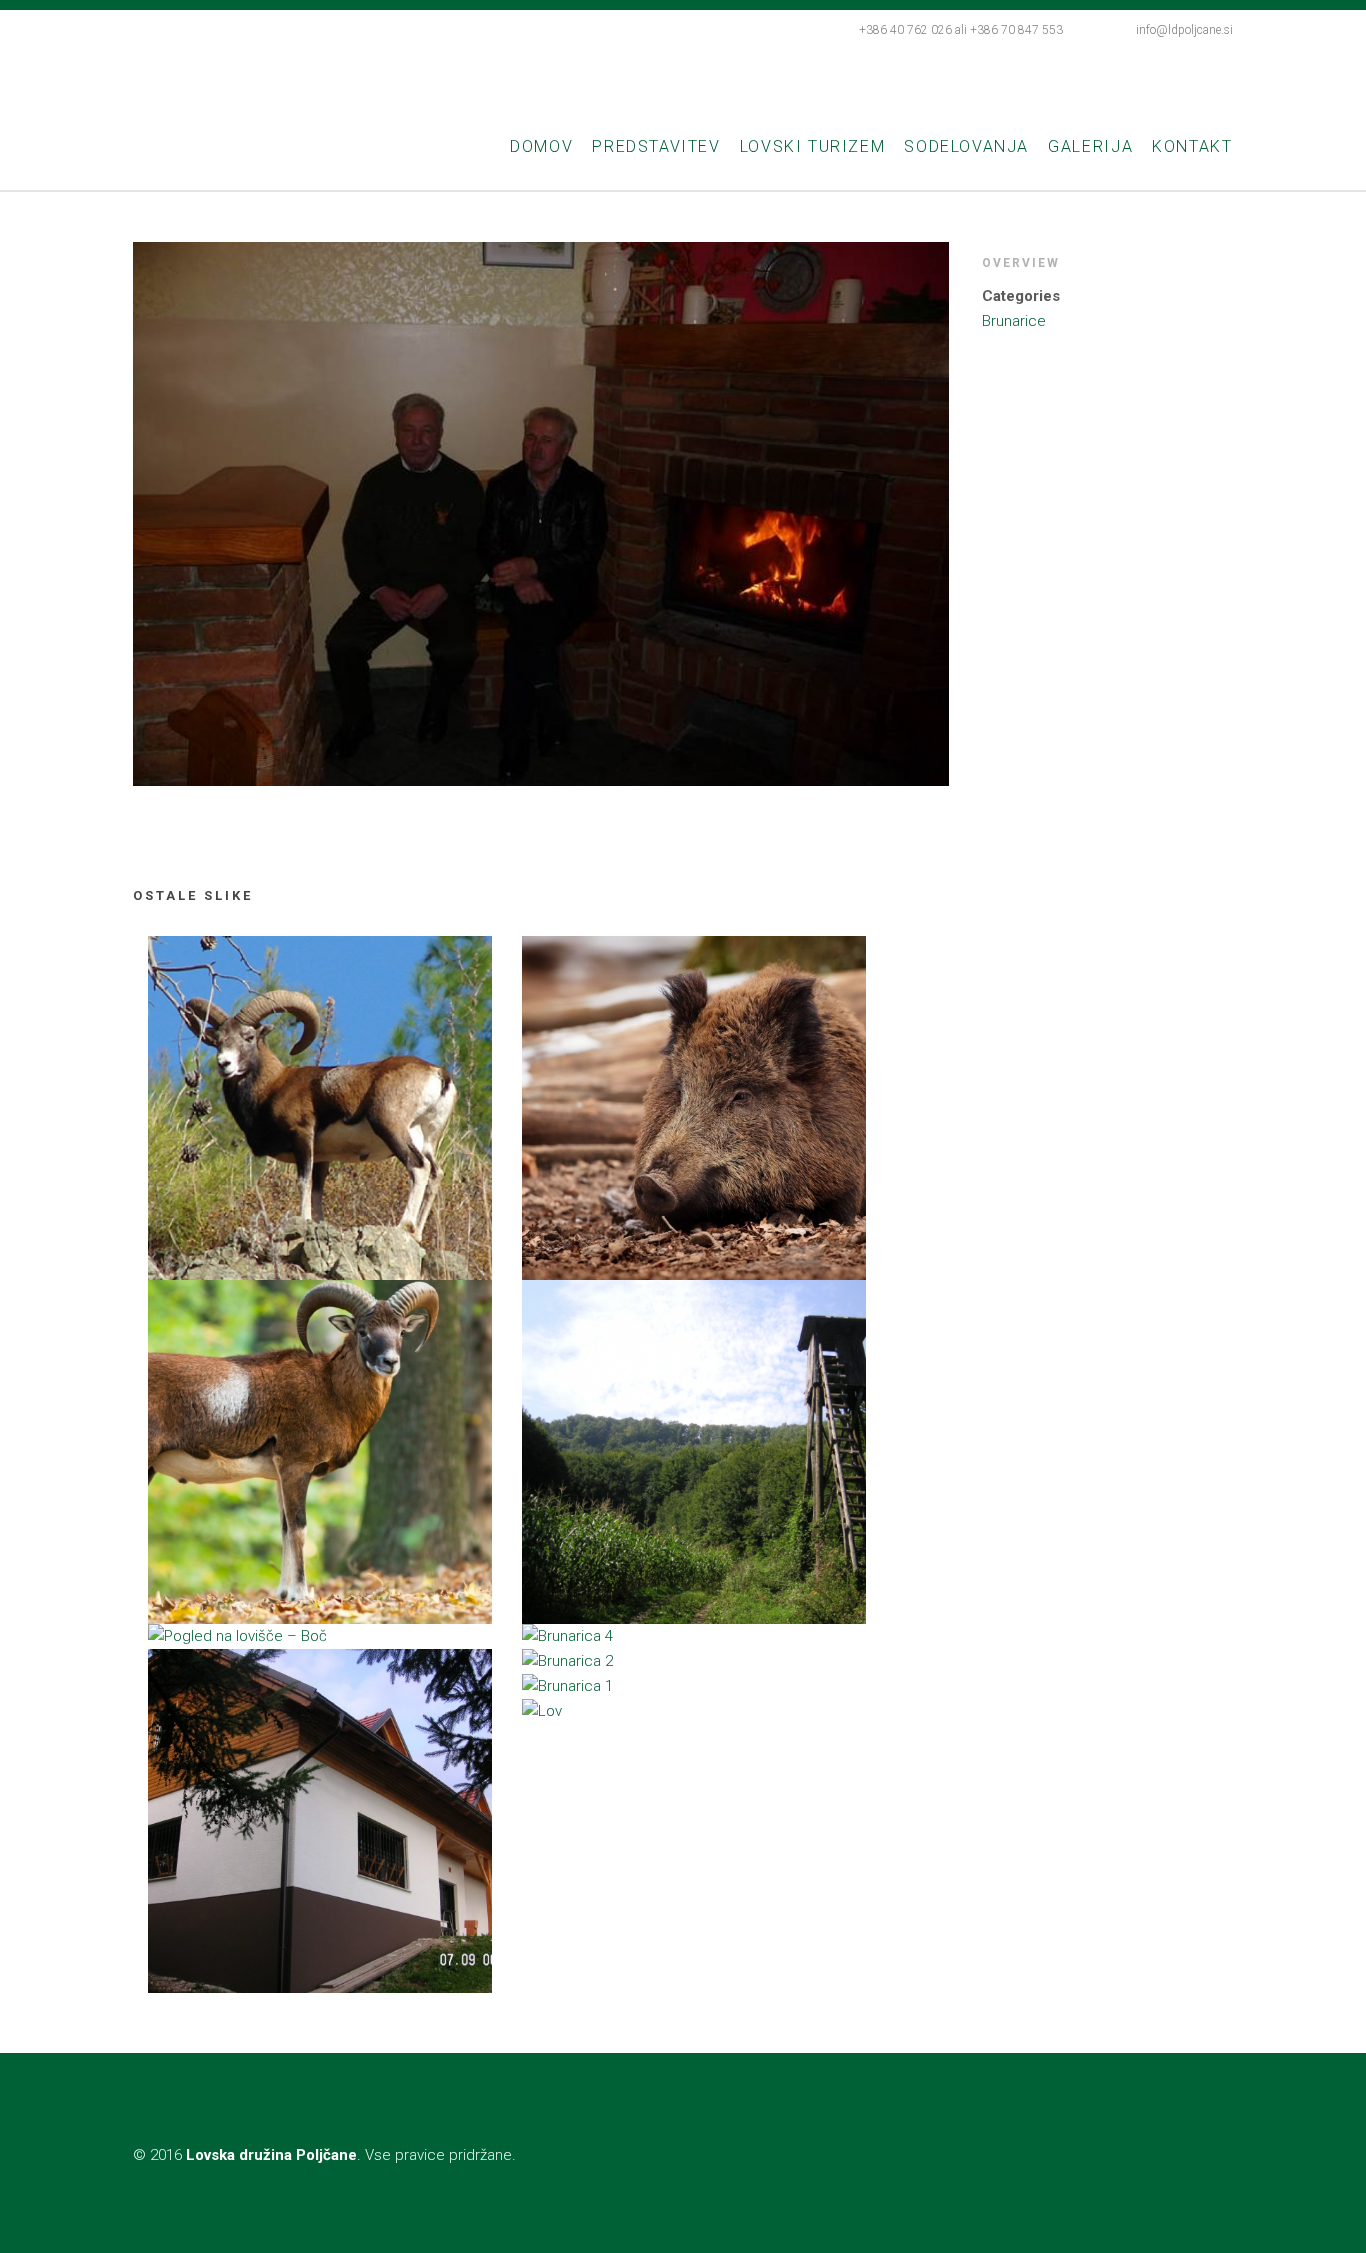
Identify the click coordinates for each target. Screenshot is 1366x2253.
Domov (541, 146)
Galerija (1090, 146)
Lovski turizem (812, 146)
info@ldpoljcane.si (1184, 30)
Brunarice (1014, 321)
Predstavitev (656, 146)
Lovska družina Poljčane (365, 73)
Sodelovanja (966, 146)
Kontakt (1192, 146)
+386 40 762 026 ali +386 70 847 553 (961, 30)
